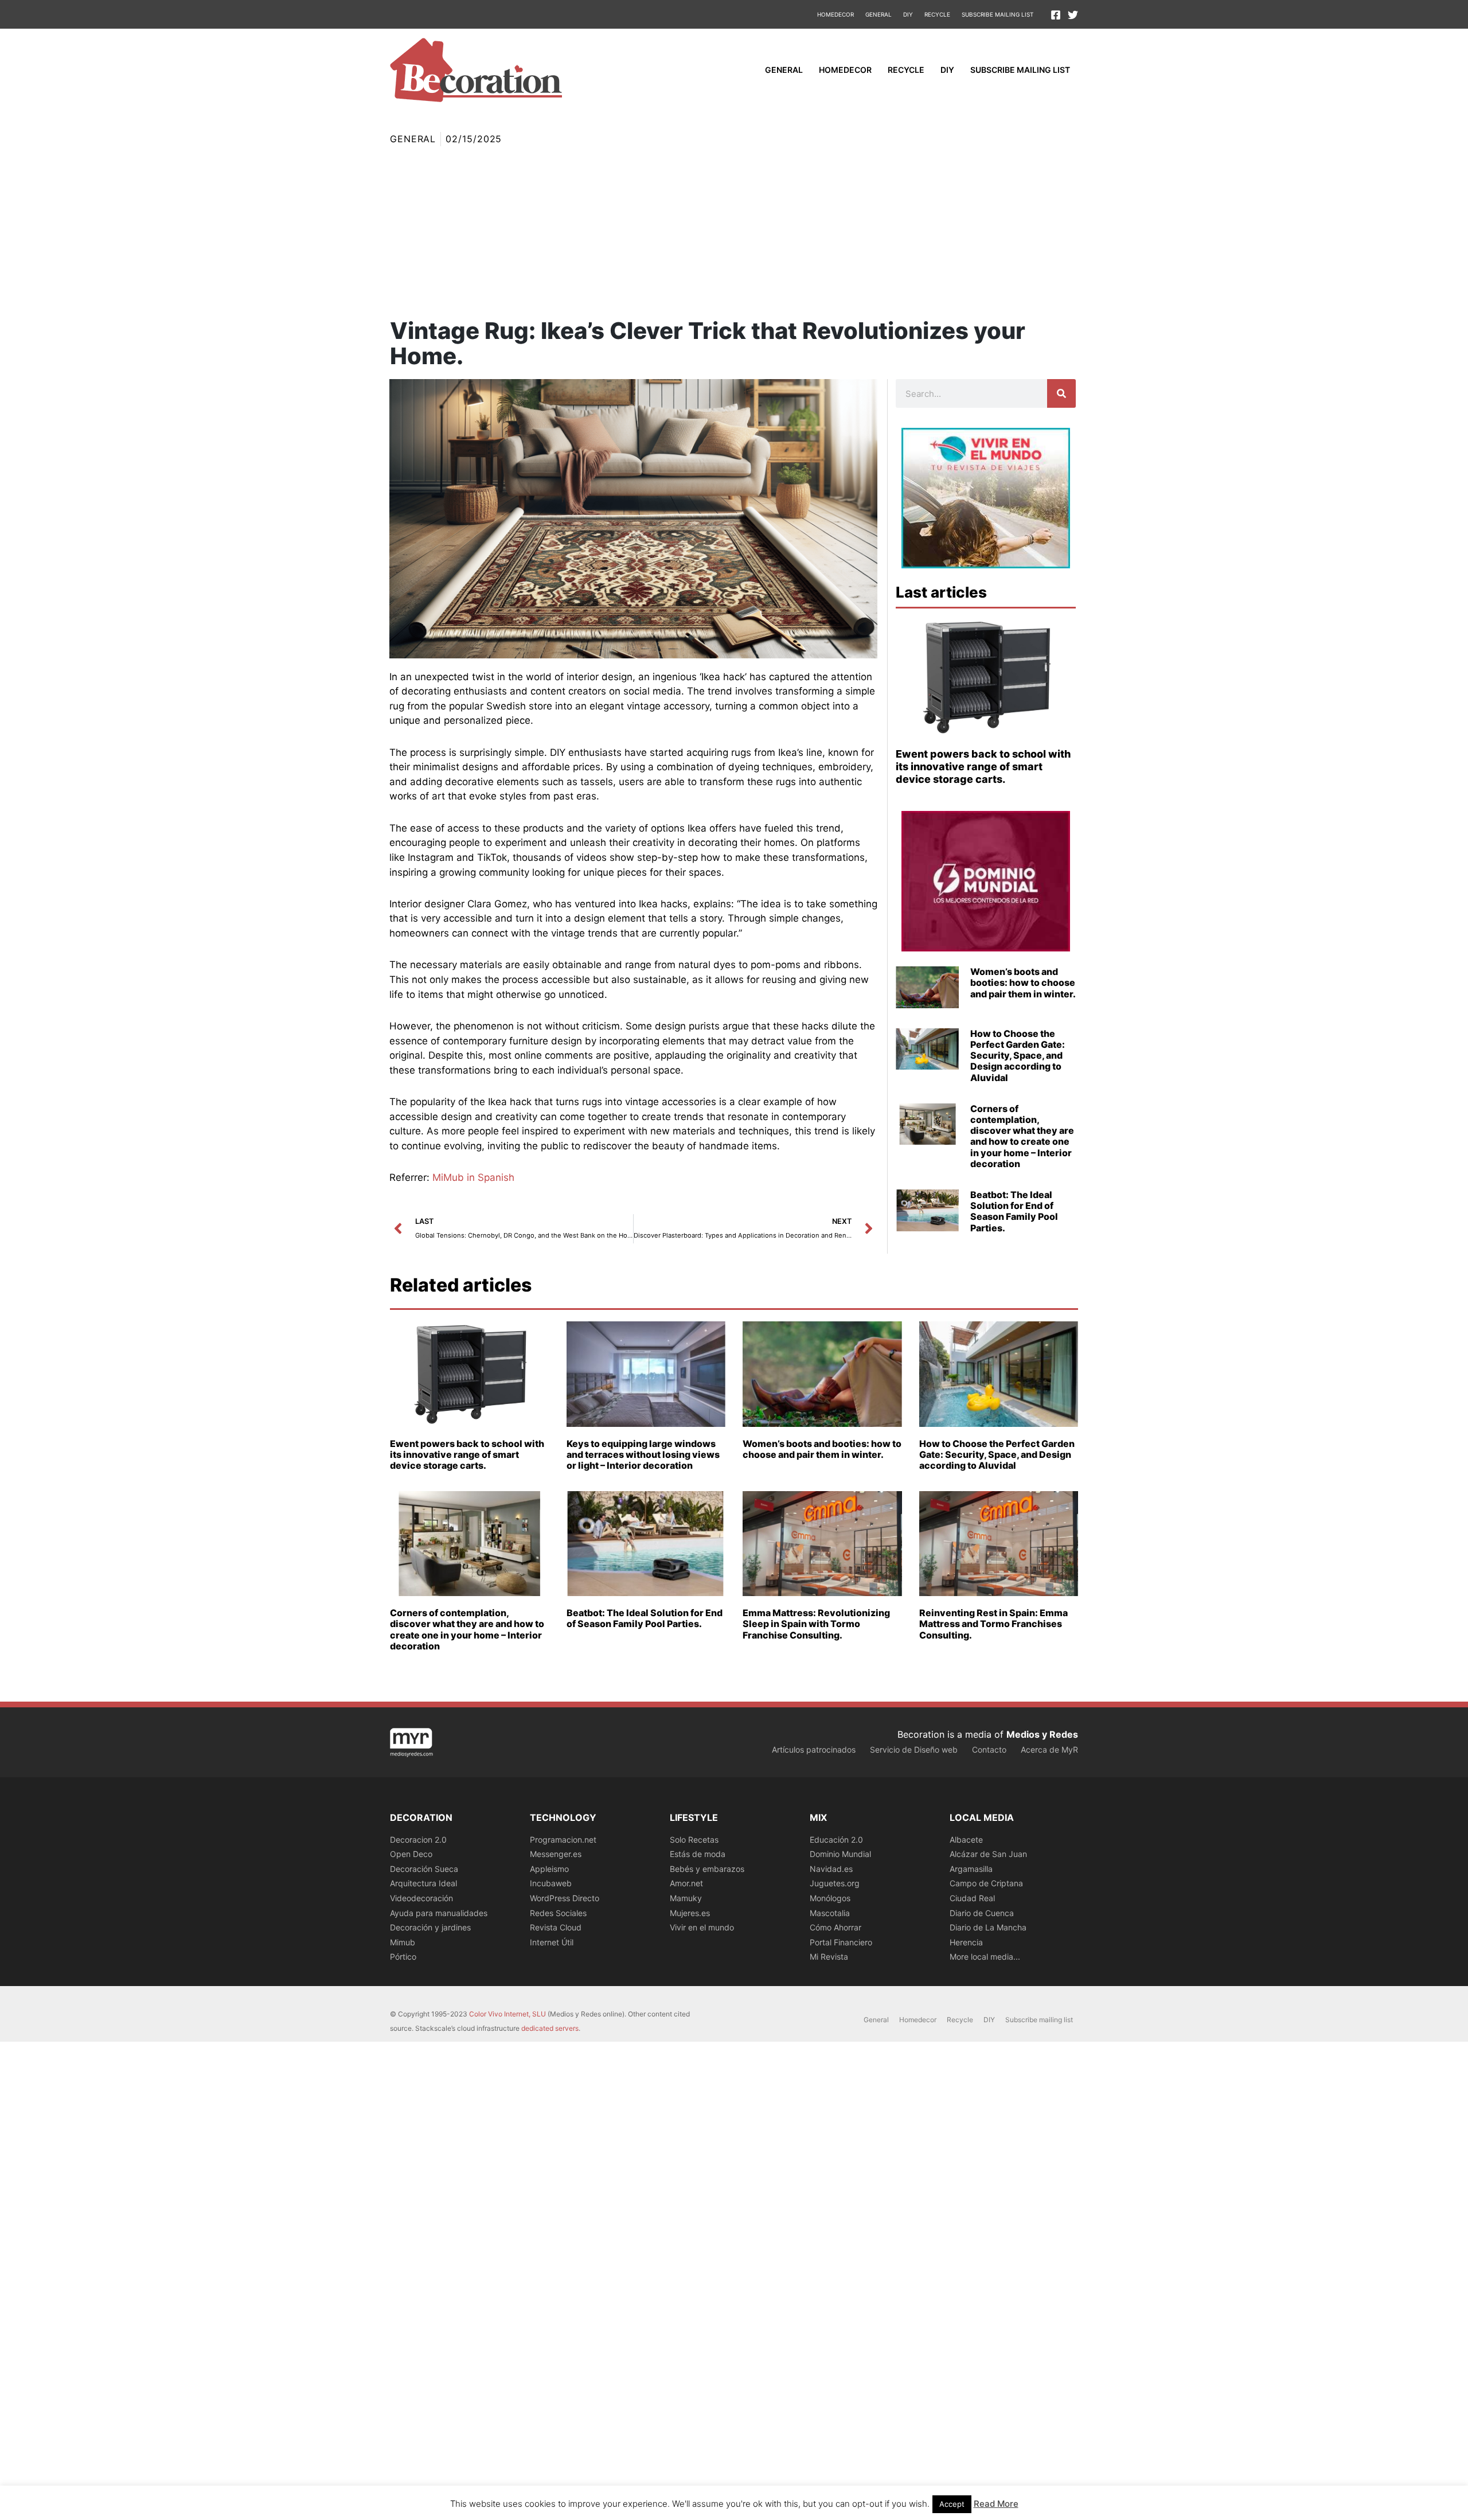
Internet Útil (552, 1942)
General (879, 14)
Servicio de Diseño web (914, 1749)
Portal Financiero (841, 1942)
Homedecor (835, 14)
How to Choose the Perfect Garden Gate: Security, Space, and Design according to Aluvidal (1018, 1056)
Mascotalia (830, 1913)
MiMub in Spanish (473, 1177)
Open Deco (411, 1854)
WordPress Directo (565, 1898)
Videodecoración (421, 1898)
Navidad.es (831, 1869)
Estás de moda (698, 1854)
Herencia (966, 1942)
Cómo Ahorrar (835, 1927)
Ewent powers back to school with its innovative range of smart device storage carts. (983, 766)
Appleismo (549, 1869)
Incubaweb (551, 1883)
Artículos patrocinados (814, 1749)
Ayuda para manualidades (439, 1913)
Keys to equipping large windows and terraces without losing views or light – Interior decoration (643, 1454)
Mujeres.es (690, 1913)
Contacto (989, 1749)
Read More (996, 2504)
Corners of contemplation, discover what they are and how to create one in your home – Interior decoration (1022, 1136)
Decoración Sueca (424, 1869)
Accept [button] (952, 2504)
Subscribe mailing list (997, 14)
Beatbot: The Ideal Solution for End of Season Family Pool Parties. (1014, 1211)
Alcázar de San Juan (988, 1854)
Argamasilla (971, 1869)
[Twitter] (1073, 15)
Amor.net (686, 1883)
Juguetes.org (835, 1883)
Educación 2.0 (836, 1840)
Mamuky (686, 1898)
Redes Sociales (558, 1913)
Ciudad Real (972, 1898)
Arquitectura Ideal (423, 1883)
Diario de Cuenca (982, 1913)
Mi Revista (829, 1957)
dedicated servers (550, 2028)
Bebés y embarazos (707, 1869)
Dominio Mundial (840, 1854)
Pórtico (403, 1957)
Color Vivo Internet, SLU (507, 2014)
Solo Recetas (694, 1840)
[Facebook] (1056, 15)
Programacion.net (563, 1840)
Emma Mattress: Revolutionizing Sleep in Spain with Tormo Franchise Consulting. (816, 1624)
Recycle (937, 14)
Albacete (966, 1840)
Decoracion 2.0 (418, 1840)
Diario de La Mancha (988, 1927)
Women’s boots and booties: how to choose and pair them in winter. (1023, 982)
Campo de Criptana (986, 1883)
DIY (908, 14)
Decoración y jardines (430, 1927)
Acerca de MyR (1049, 1749)
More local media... (985, 1957)
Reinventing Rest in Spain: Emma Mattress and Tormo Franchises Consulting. (993, 1624)
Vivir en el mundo (702, 1927)
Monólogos (830, 1898)
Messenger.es (556, 1854)
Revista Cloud (556, 1927)
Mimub (403, 1942)
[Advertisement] (734, 232)
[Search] (1061, 393)
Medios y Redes (1042, 1734)
